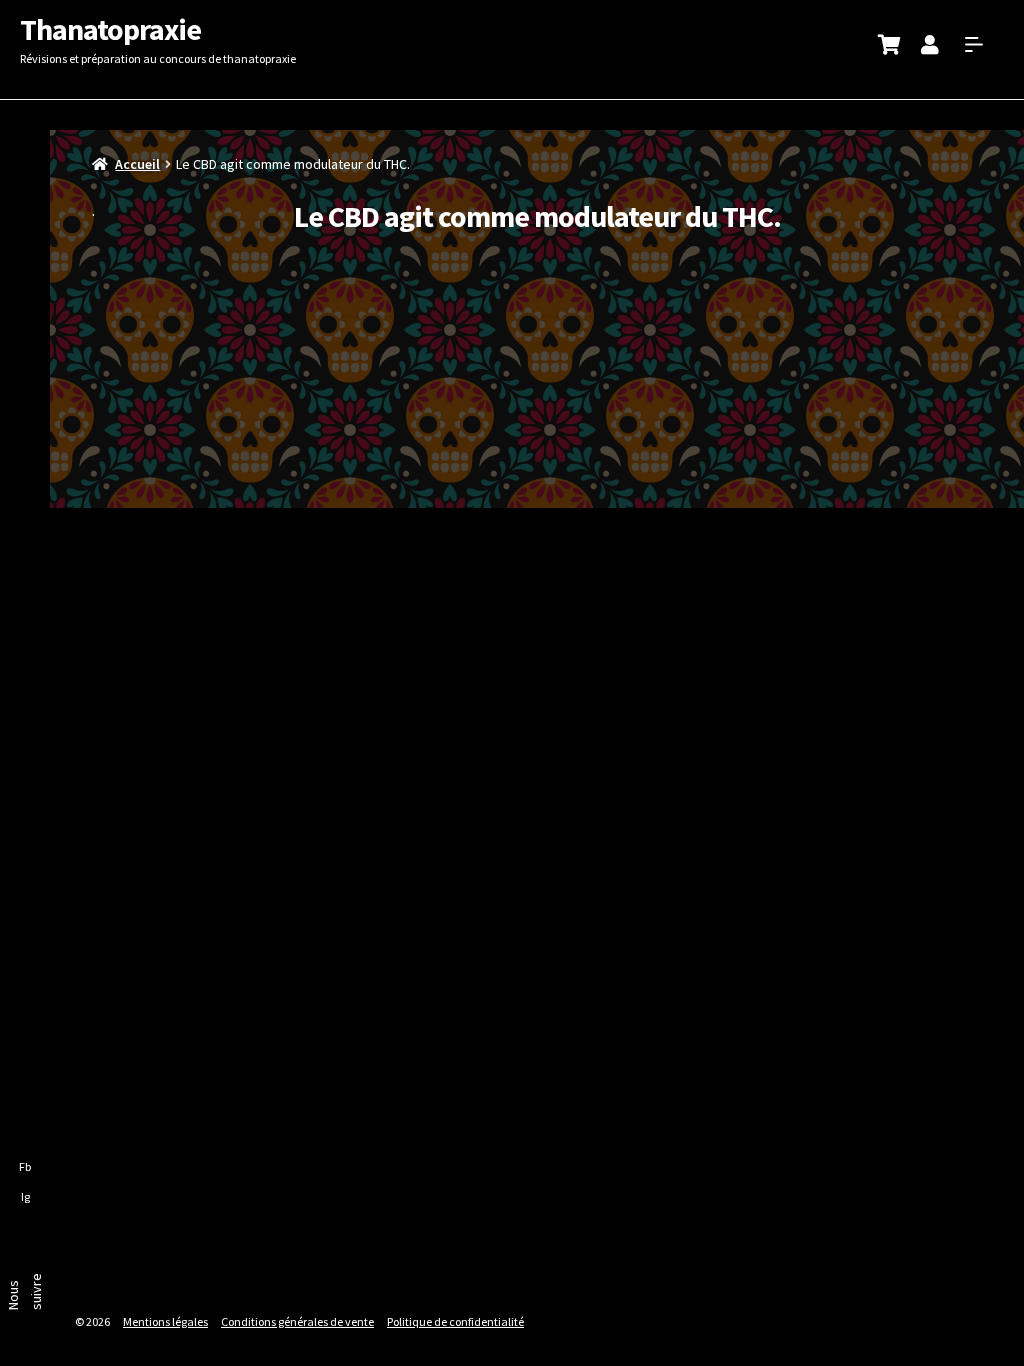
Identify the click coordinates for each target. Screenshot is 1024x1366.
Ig (25, 1196)
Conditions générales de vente (297, 1321)
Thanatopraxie (110, 29)
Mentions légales (165, 1321)
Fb (25, 1166)
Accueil (137, 164)
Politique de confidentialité (455, 1321)
